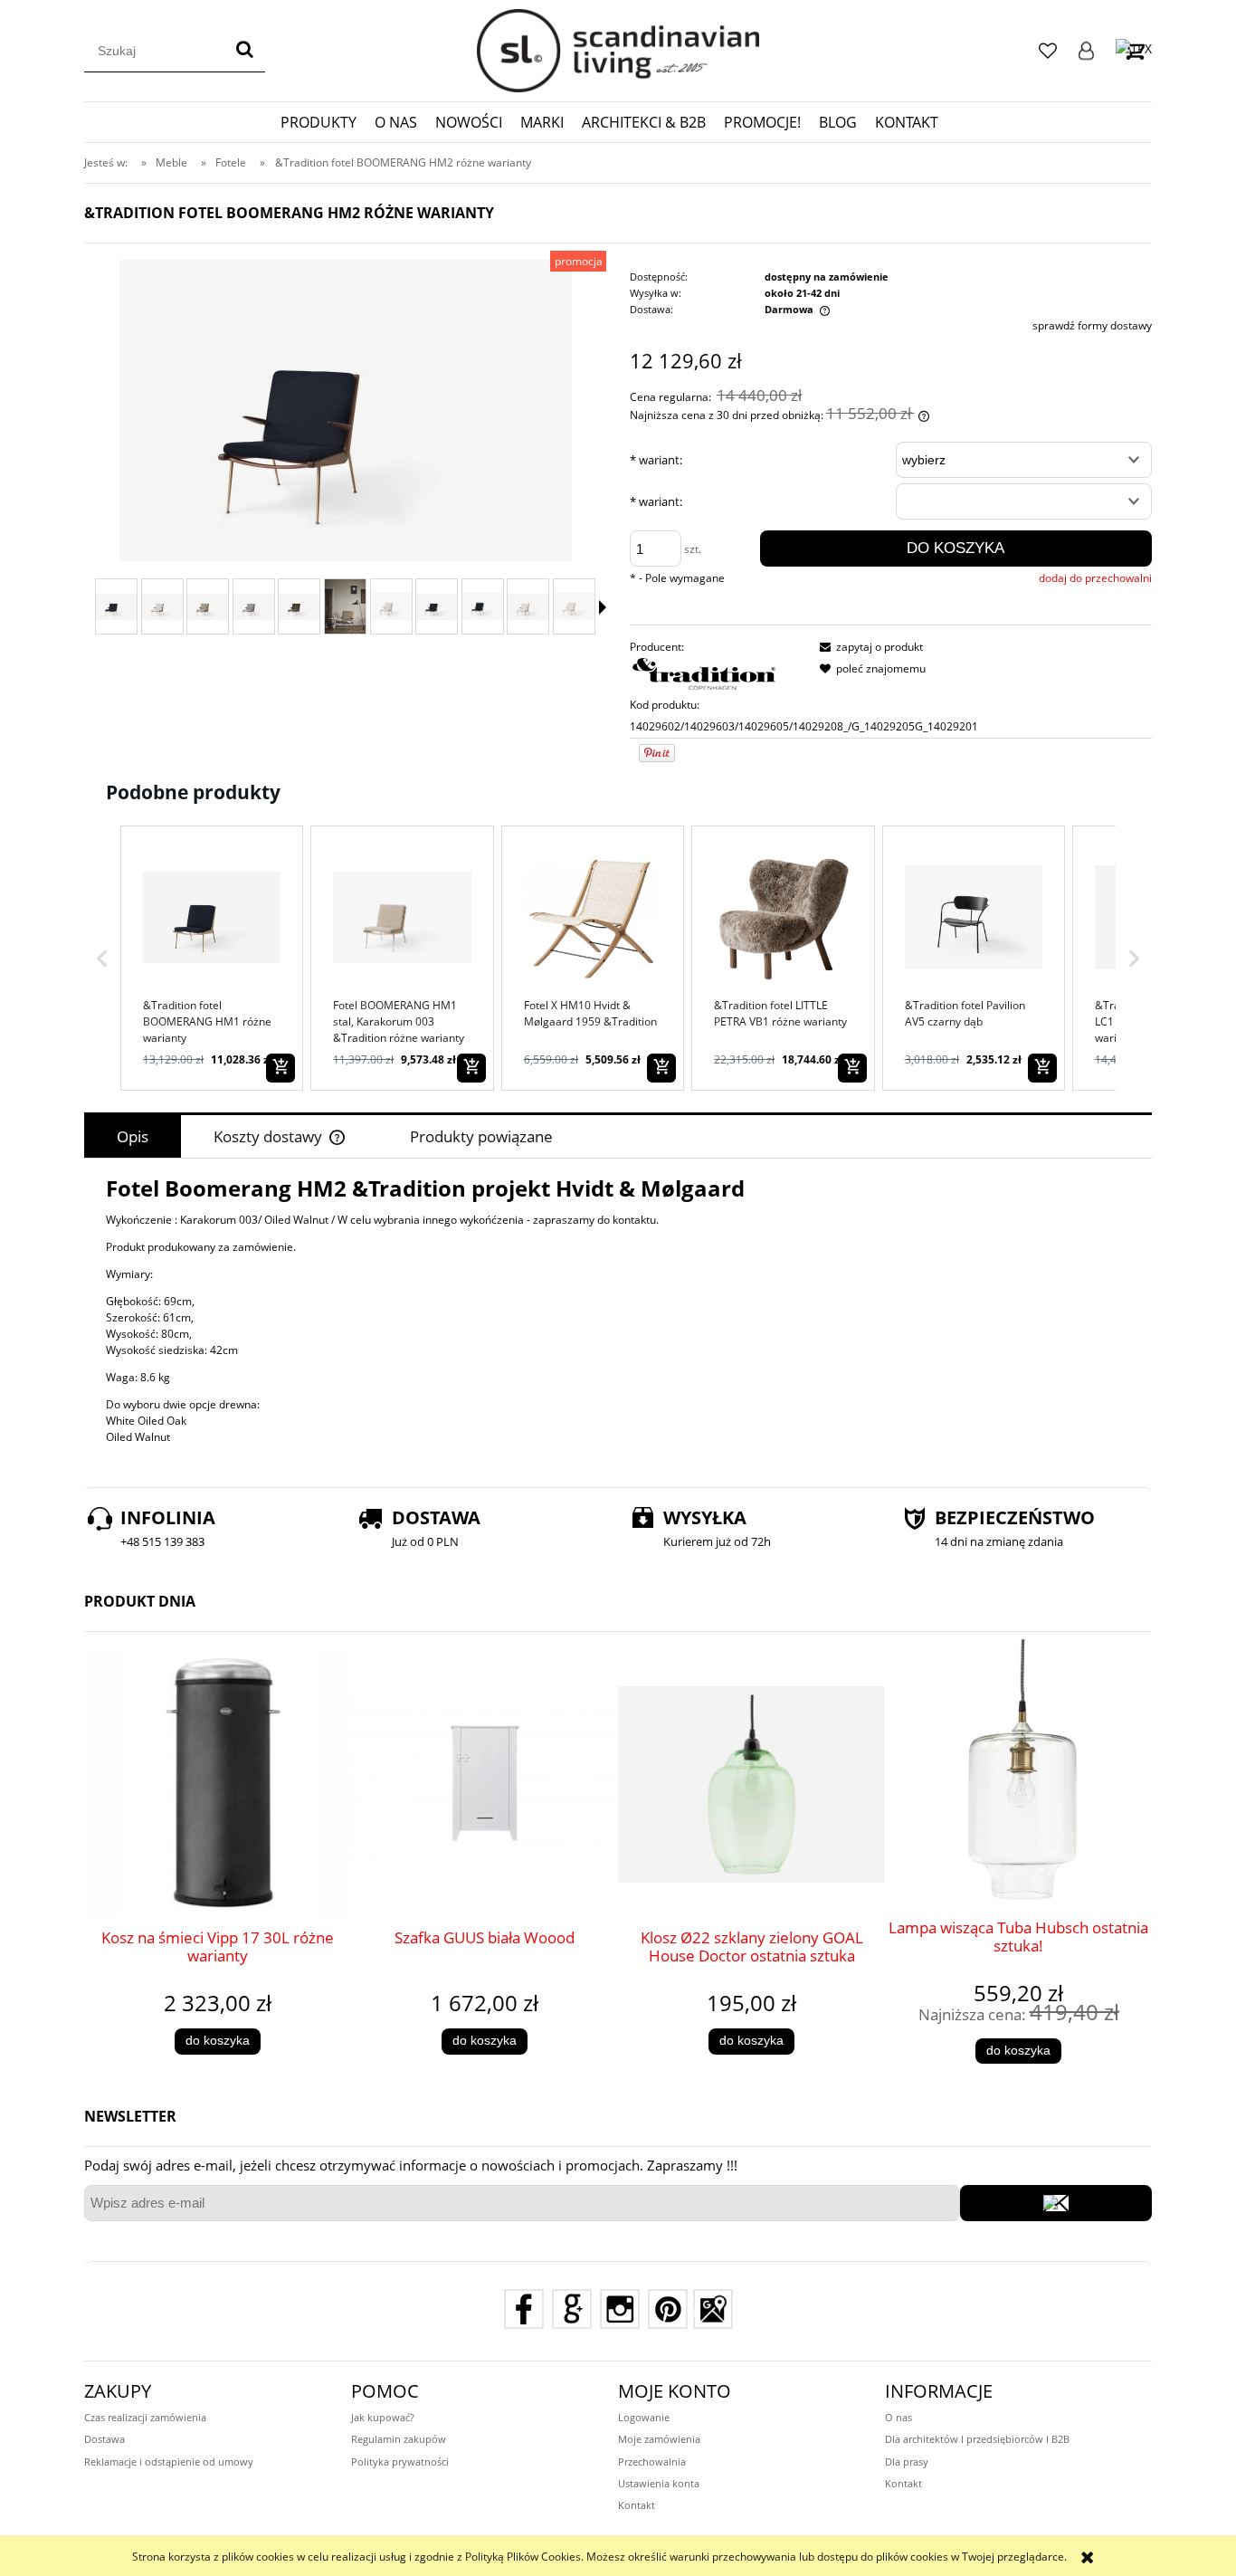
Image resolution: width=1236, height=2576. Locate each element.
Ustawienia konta (659, 2483)
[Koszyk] (1134, 50)
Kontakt (637, 2505)
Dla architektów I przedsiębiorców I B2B (977, 2439)
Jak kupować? (383, 2417)
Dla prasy (907, 2462)
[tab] (133, 1136)
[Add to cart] (280, 1068)
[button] (102, 958)
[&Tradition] (705, 676)
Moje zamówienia (659, 2439)
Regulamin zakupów (399, 2439)
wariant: (656, 460)
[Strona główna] (618, 51)
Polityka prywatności (400, 2462)
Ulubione (1048, 51)
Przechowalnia (652, 2462)
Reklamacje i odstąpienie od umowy (169, 2462)
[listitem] (212, 958)
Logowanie (1086, 51)
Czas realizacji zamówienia (145, 2417)
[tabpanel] (618, 1313)
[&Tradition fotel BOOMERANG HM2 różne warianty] (116, 607)
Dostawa (105, 2439)
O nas (898, 2417)
